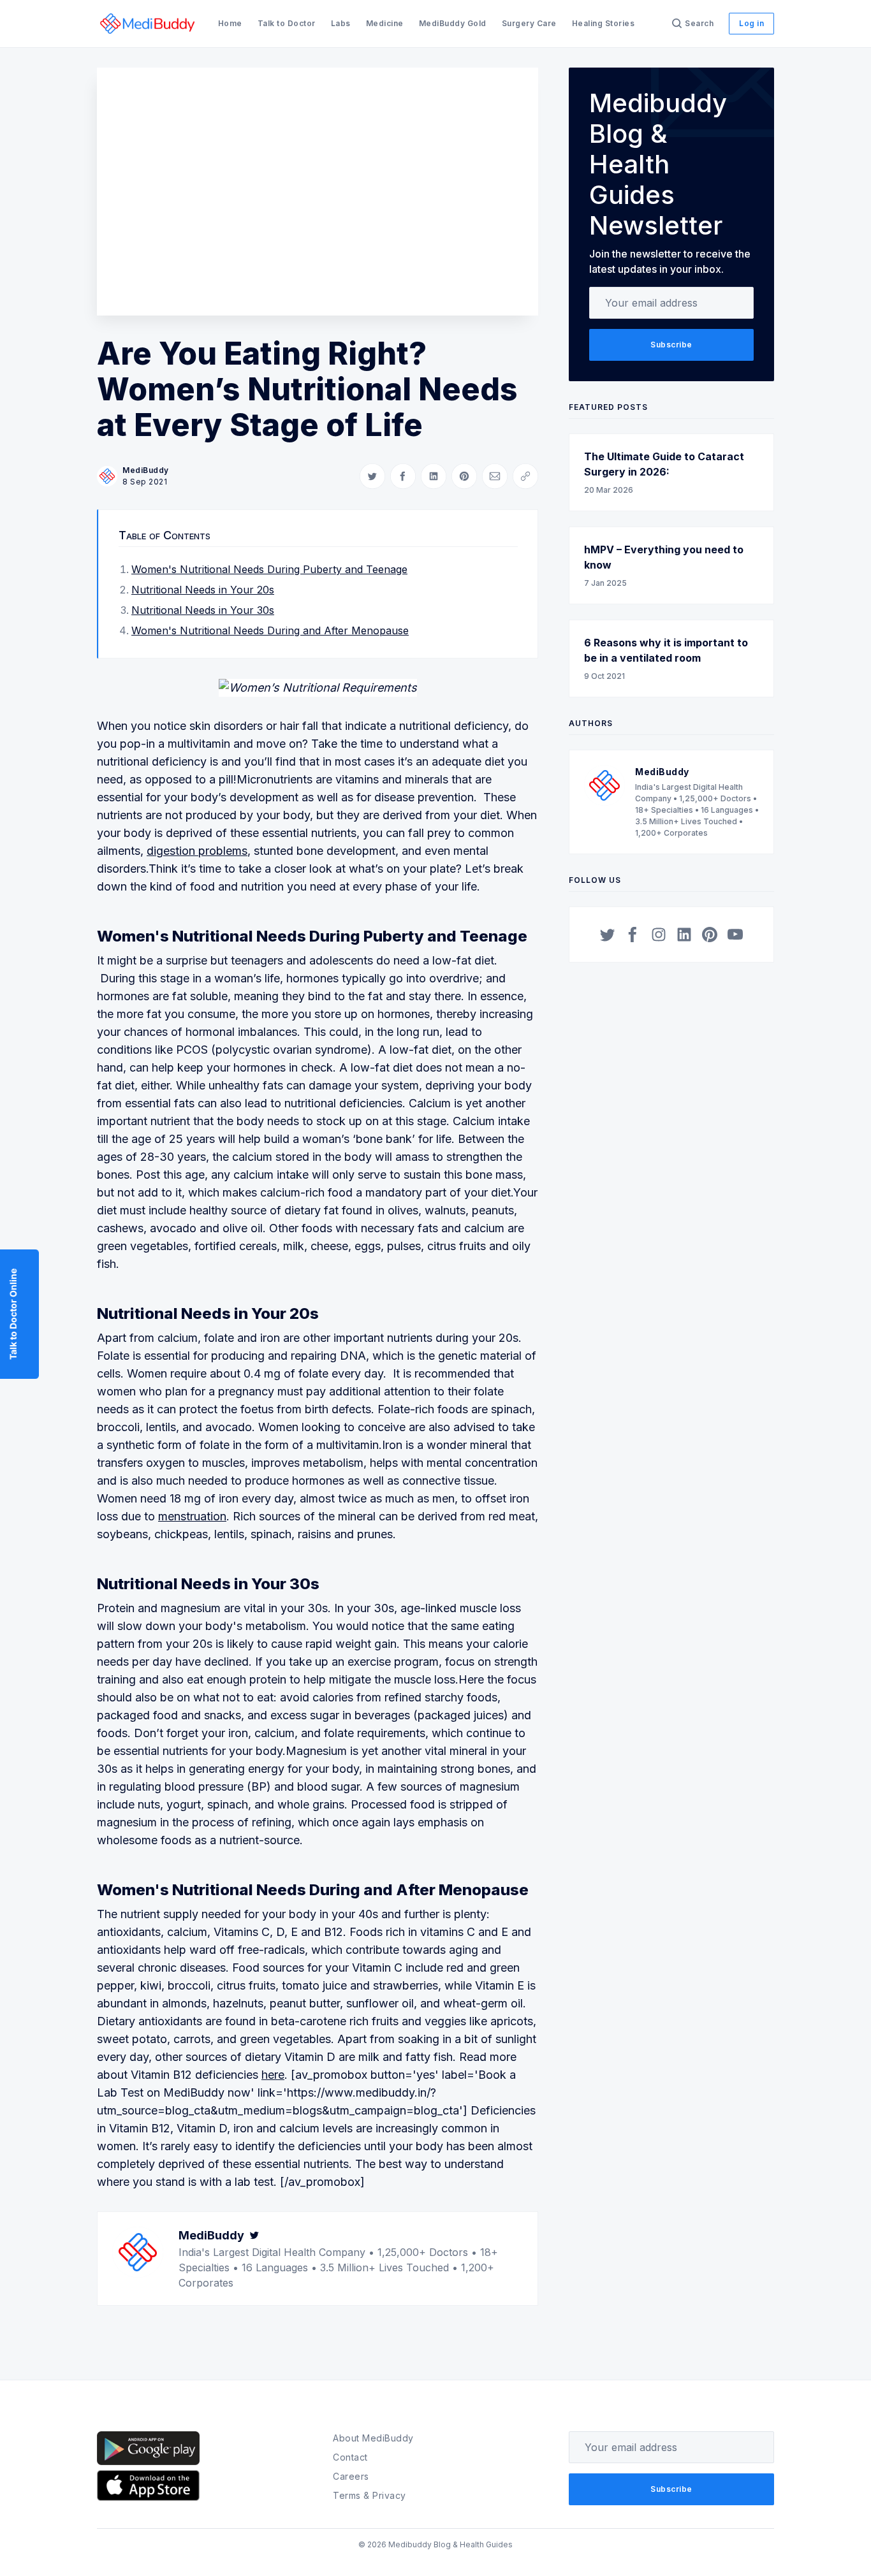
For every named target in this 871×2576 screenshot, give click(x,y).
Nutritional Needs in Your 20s (203, 590)
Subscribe (671, 345)
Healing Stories (604, 23)
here (273, 2075)
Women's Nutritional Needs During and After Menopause (270, 630)
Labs (341, 23)
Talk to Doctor (287, 23)
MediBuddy (146, 470)
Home (230, 23)
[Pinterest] (710, 935)
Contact (350, 2457)
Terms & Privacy (370, 2495)
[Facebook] (633, 935)
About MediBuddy (373, 2438)
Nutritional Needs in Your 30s (203, 610)
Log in (751, 23)
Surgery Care (529, 23)
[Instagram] (659, 935)
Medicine (385, 23)
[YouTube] (735, 935)
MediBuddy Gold (453, 23)
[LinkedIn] (684, 935)
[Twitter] (254, 2235)
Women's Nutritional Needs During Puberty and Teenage (269, 569)
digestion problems (197, 851)
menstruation (192, 1516)
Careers (351, 2476)
